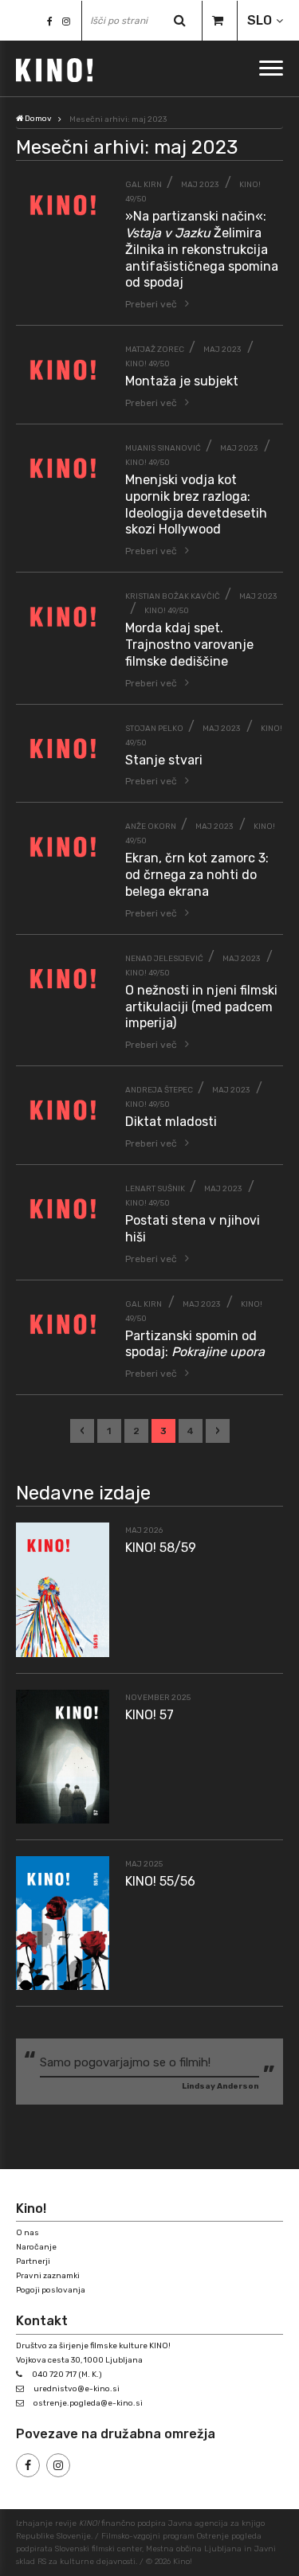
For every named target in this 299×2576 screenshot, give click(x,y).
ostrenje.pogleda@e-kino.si (88, 2403)
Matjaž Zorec (155, 350)
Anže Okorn (151, 827)
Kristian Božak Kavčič (173, 596)
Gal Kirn (144, 185)
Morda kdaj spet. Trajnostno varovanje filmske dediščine (189, 645)
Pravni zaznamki (48, 2276)
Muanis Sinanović (163, 448)
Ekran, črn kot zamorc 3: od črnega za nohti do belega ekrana (197, 875)
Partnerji (33, 2261)
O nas (28, 2233)
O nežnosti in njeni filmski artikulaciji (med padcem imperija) (201, 1007)
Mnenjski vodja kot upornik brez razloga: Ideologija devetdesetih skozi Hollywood (196, 504)
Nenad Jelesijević (164, 959)
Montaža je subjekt (182, 381)
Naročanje (36, 2247)
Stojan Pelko (154, 729)
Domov (37, 119)
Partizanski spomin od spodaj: (195, 1344)
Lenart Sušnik (155, 1189)
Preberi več (151, 304)
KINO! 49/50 (148, 364)
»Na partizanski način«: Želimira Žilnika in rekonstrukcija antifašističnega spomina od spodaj (202, 249)
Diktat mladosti (171, 1122)
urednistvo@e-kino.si (77, 2389)
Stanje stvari (164, 760)
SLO (260, 20)
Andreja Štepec (159, 1090)
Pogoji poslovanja (51, 2290)
